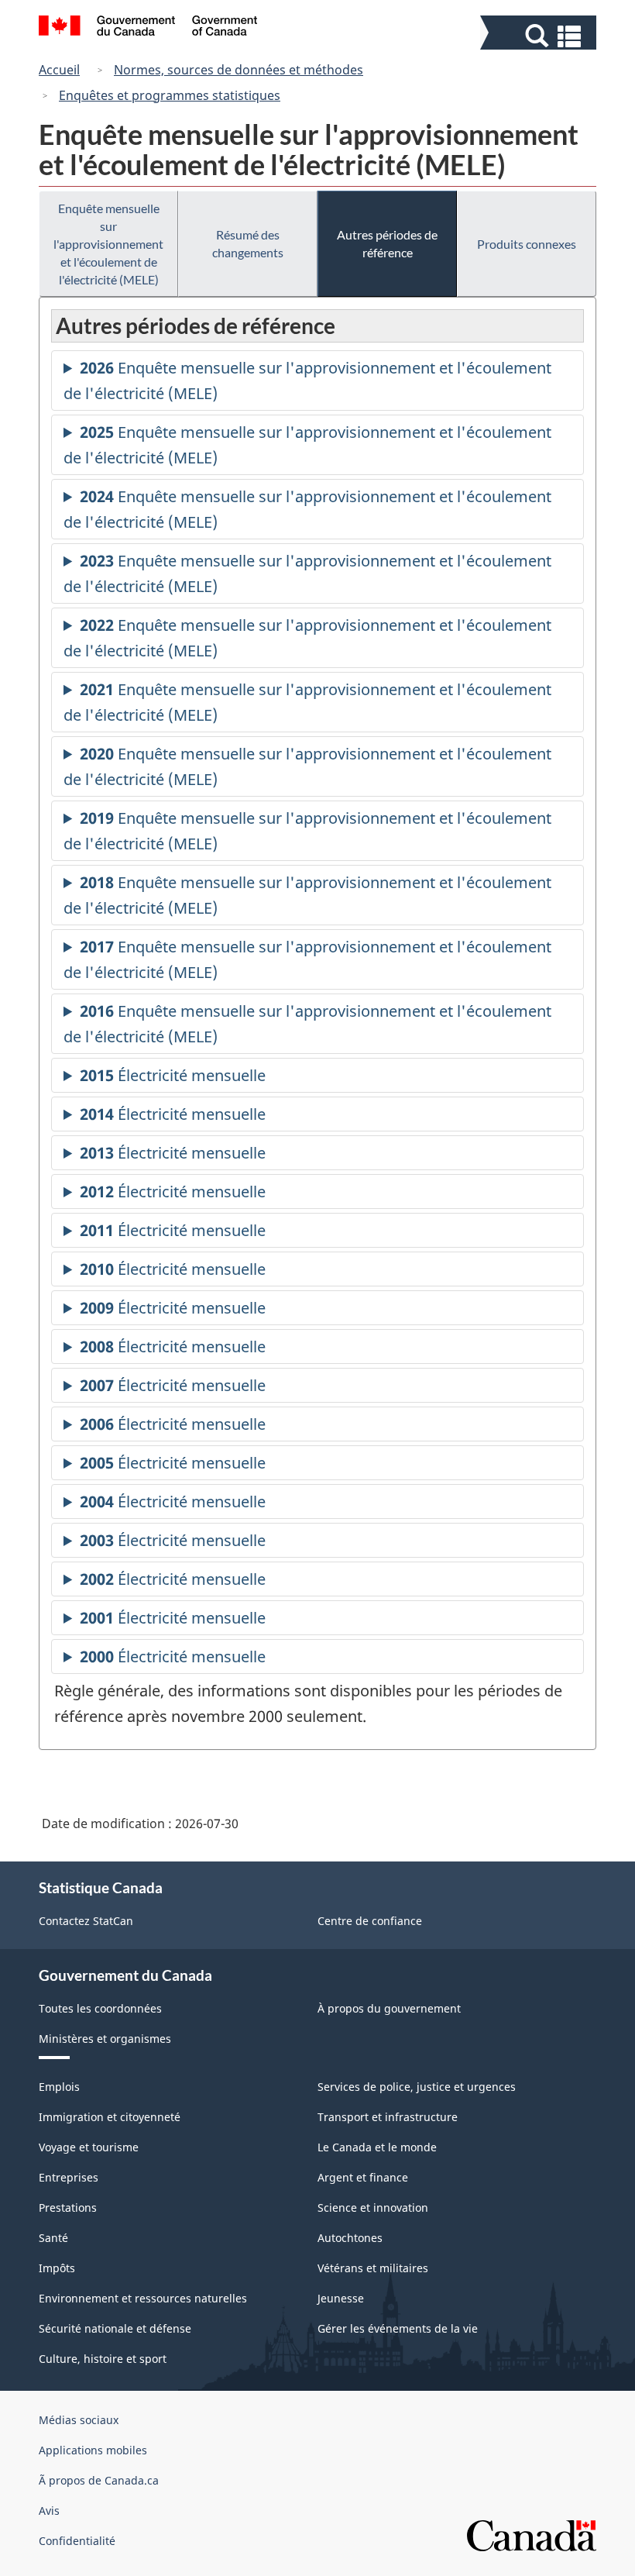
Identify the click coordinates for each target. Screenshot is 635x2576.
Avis (49, 2511)
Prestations (68, 2208)
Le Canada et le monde (377, 2147)
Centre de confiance (370, 1921)
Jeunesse (341, 2298)
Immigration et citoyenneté (110, 2117)
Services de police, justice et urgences (417, 2087)
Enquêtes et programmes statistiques (170, 95)
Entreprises (69, 2177)
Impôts (57, 2268)
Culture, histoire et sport (103, 2359)
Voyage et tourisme (89, 2147)
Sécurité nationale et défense (115, 2328)
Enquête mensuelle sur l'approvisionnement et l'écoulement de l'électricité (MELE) (108, 244)
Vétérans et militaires (373, 2268)
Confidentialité (77, 2541)
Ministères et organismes (105, 2039)
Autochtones (350, 2238)
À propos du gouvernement (389, 2008)
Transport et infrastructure (388, 2117)
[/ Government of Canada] (148, 28)
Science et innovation (373, 2208)
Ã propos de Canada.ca (99, 2480)
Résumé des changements (248, 243)
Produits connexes (527, 244)
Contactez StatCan (86, 1921)
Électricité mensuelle (173, 1079)
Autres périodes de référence (387, 243)
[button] (540, 36)
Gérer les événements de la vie (398, 2328)
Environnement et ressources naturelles (143, 2298)
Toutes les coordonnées (100, 2008)
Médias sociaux (79, 2420)
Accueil (59, 70)
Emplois (59, 2087)
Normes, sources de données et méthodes (239, 70)
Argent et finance (363, 2177)
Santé (53, 2238)
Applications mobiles (93, 2450)
